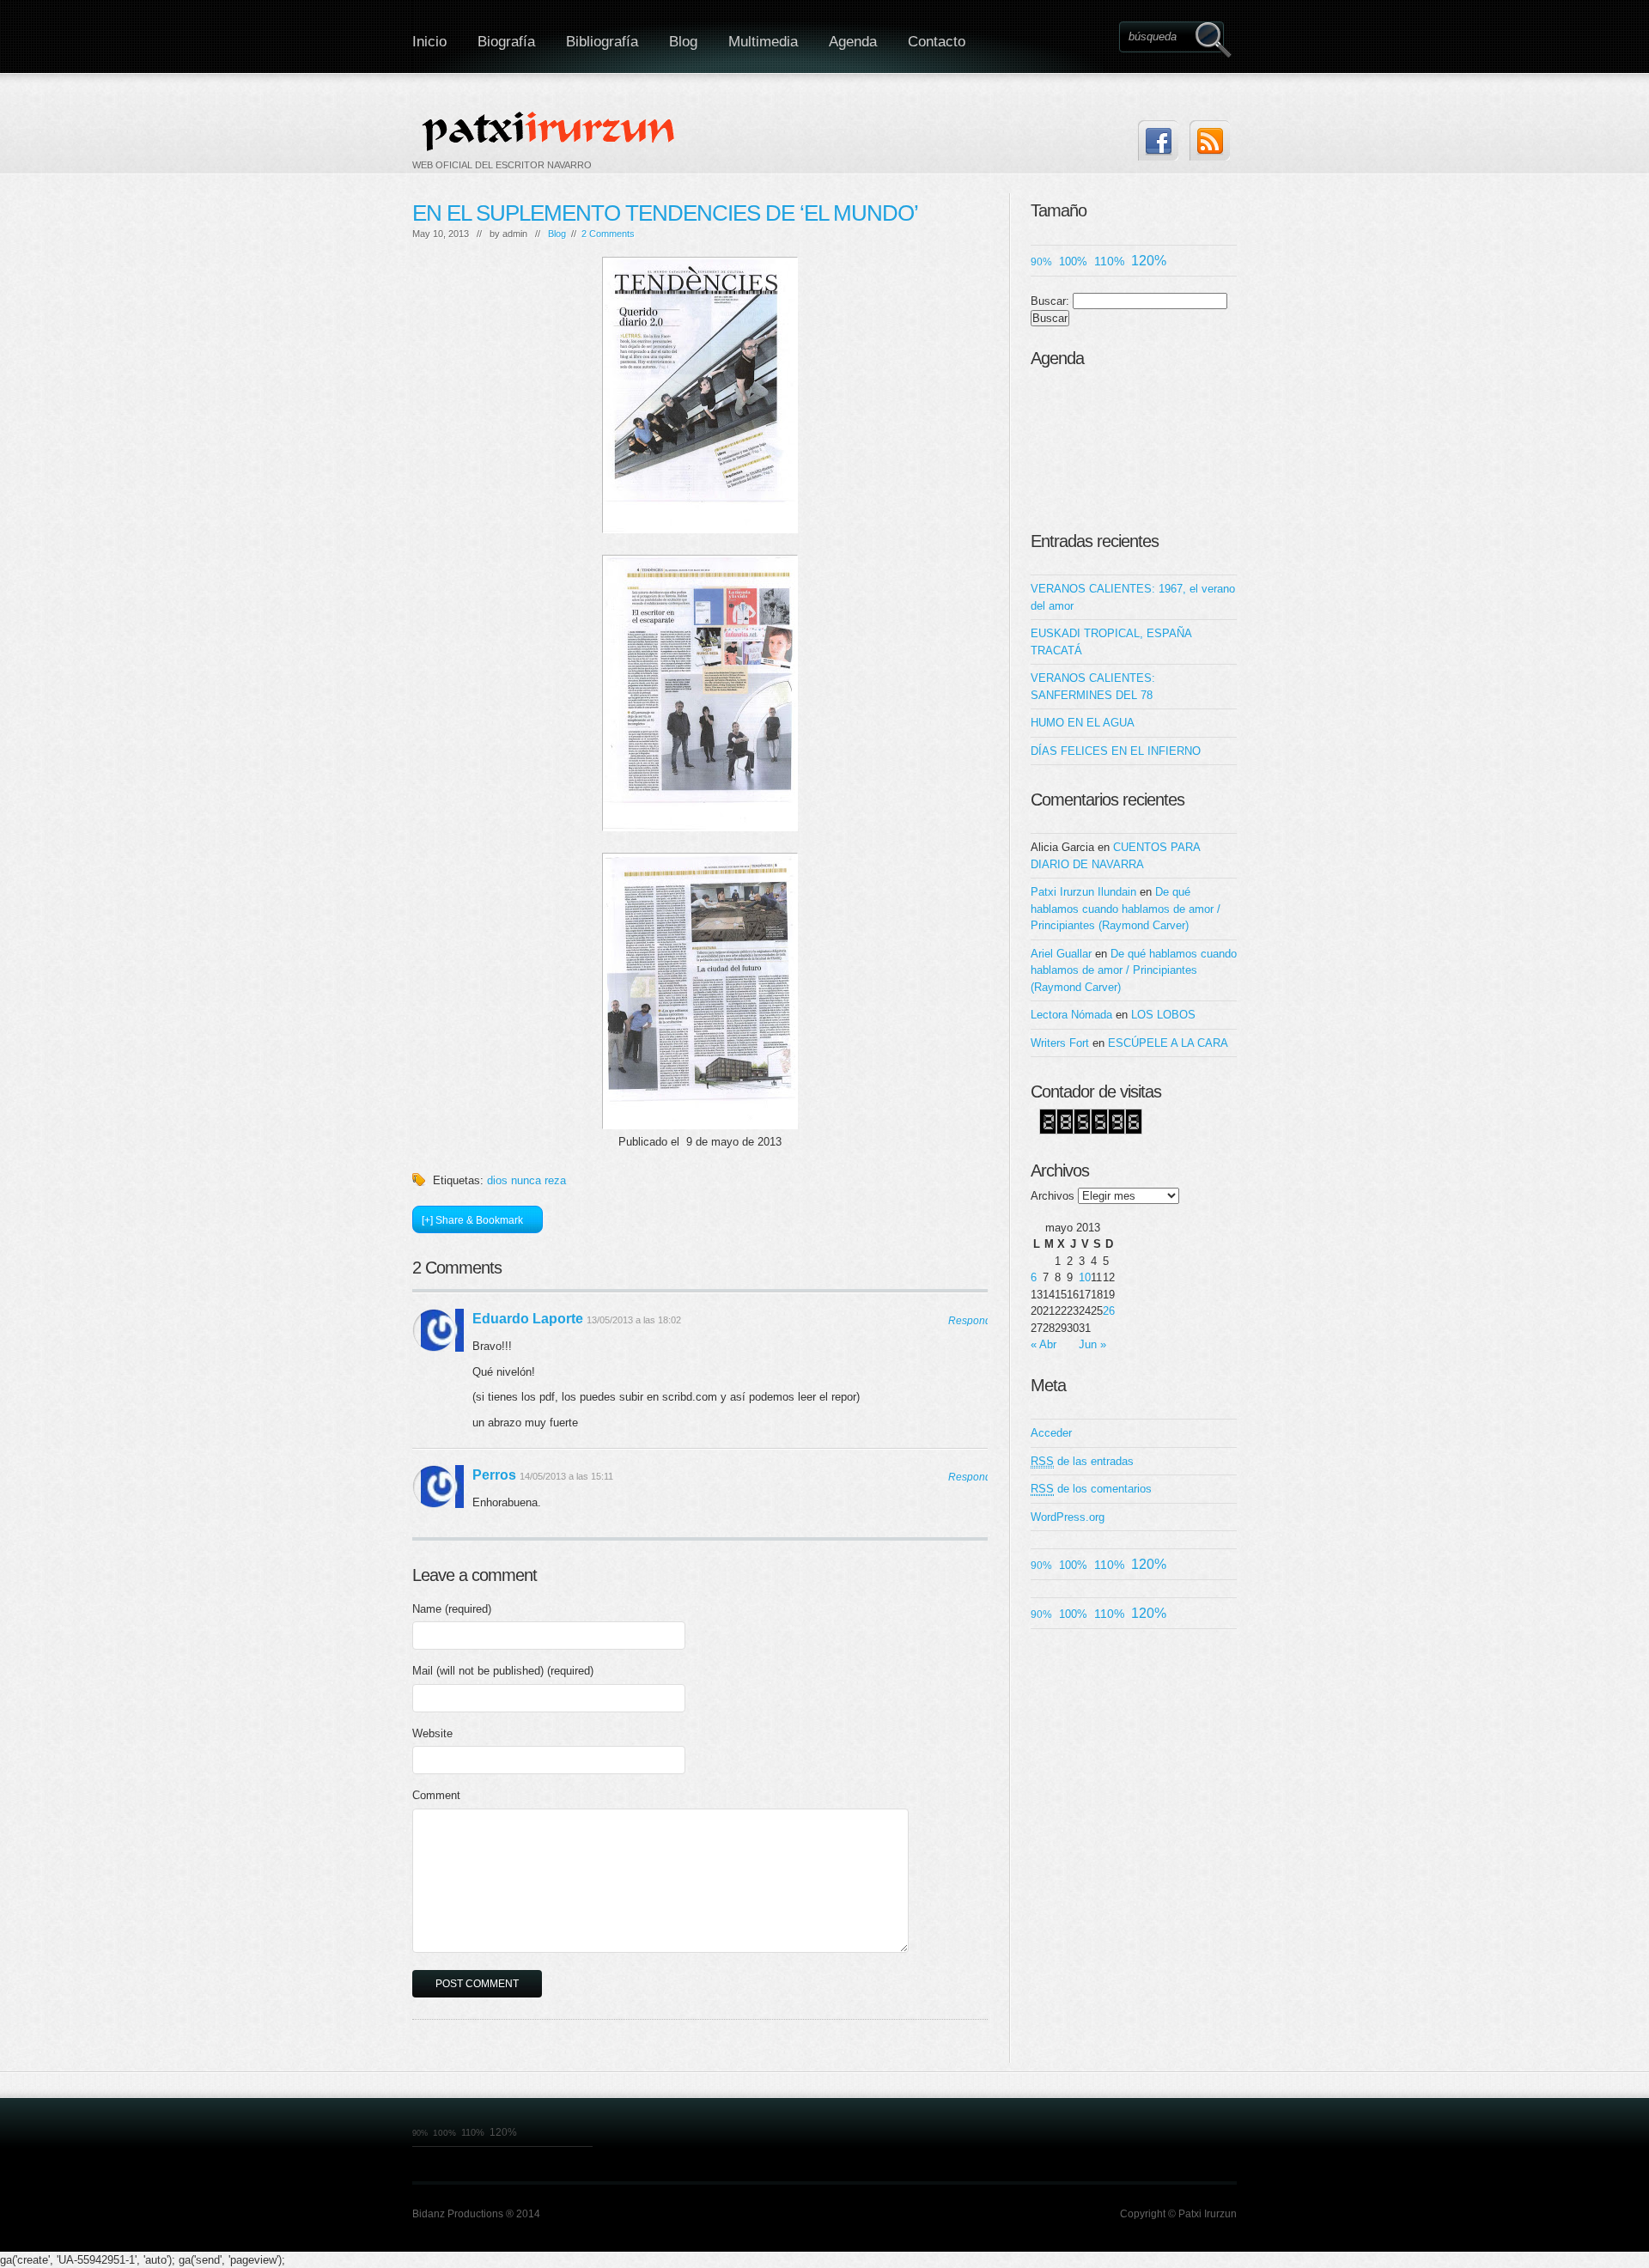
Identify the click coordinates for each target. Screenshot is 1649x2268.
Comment (436, 1795)
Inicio (429, 42)
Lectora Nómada (1071, 1015)
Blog (683, 42)
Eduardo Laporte (528, 1319)
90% (1041, 261)
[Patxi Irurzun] (551, 131)
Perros (494, 1475)
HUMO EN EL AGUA (1083, 723)
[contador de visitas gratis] (1091, 1131)
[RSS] (1210, 140)
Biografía (506, 42)
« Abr (1044, 1344)
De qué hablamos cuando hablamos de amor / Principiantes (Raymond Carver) (1126, 909)
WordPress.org (1068, 1517)
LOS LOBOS (1163, 1015)
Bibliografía (602, 42)
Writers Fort (1060, 1043)
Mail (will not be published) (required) (503, 1671)
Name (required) (452, 1609)
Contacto (937, 42)
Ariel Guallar (1061, 954)
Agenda (853, 42)
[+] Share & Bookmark (472, 1220)
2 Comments (608, 234)
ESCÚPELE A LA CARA (1168, 1043)
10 (1085, 1277)
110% (1109, 261)
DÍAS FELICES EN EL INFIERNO (1116, 751)
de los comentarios (1091, 1489)
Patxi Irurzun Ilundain (1083, 892)
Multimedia (763, 42)
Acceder (1051, 1433)
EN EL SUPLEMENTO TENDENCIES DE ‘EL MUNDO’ (665, 213)
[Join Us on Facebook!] (1158, 140)
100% (1073, 261)
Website (432, 1733)
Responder (968, 1321)
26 (1109, 1311)
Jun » (1092, 1344)
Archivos (1053, 1196)
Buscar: (1050, 301)
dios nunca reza (526, 1180)
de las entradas (1082, 1461)
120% (1149, 261)
